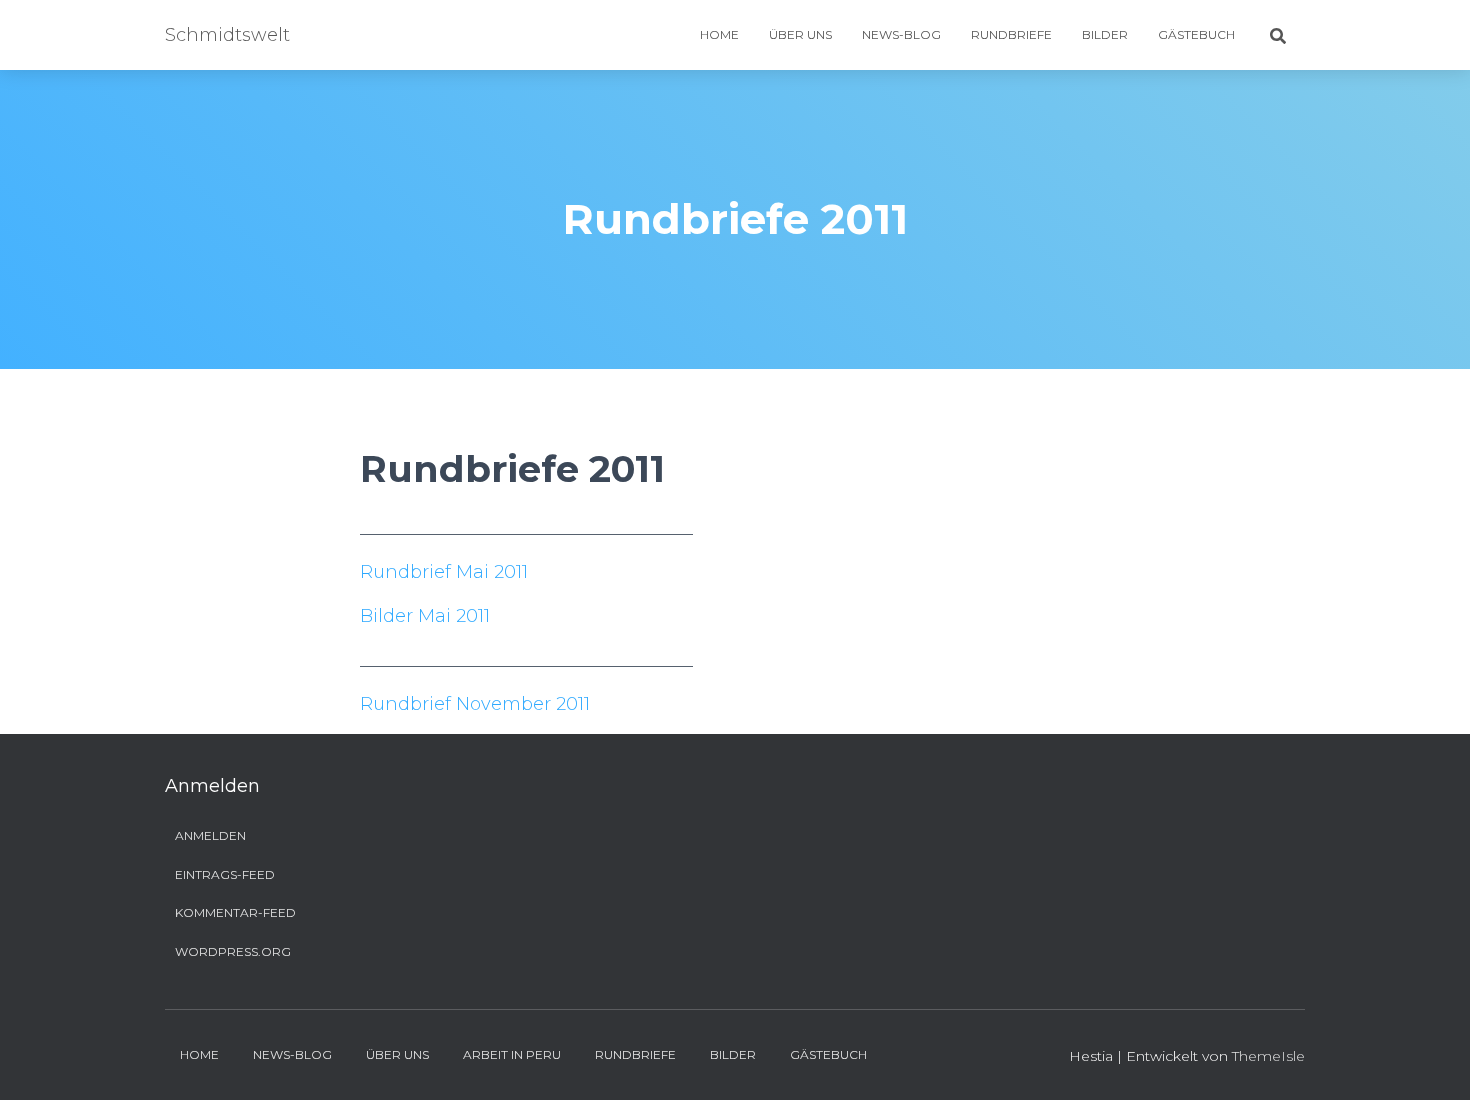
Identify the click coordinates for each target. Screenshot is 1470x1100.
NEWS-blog (901, 34)
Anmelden (210, 835)
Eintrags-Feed (225, 874)
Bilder (1105, 34)
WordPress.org (233, 951)
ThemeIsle (1268, 1056)
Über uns (800, 34)
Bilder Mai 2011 (425, 616)
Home (719, 34)
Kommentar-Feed (235, 912)
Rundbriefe (1011, 34)
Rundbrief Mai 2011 (444, 572)
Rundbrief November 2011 (475, 704)
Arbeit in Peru (512, 1054)
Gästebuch (1196, 34)
